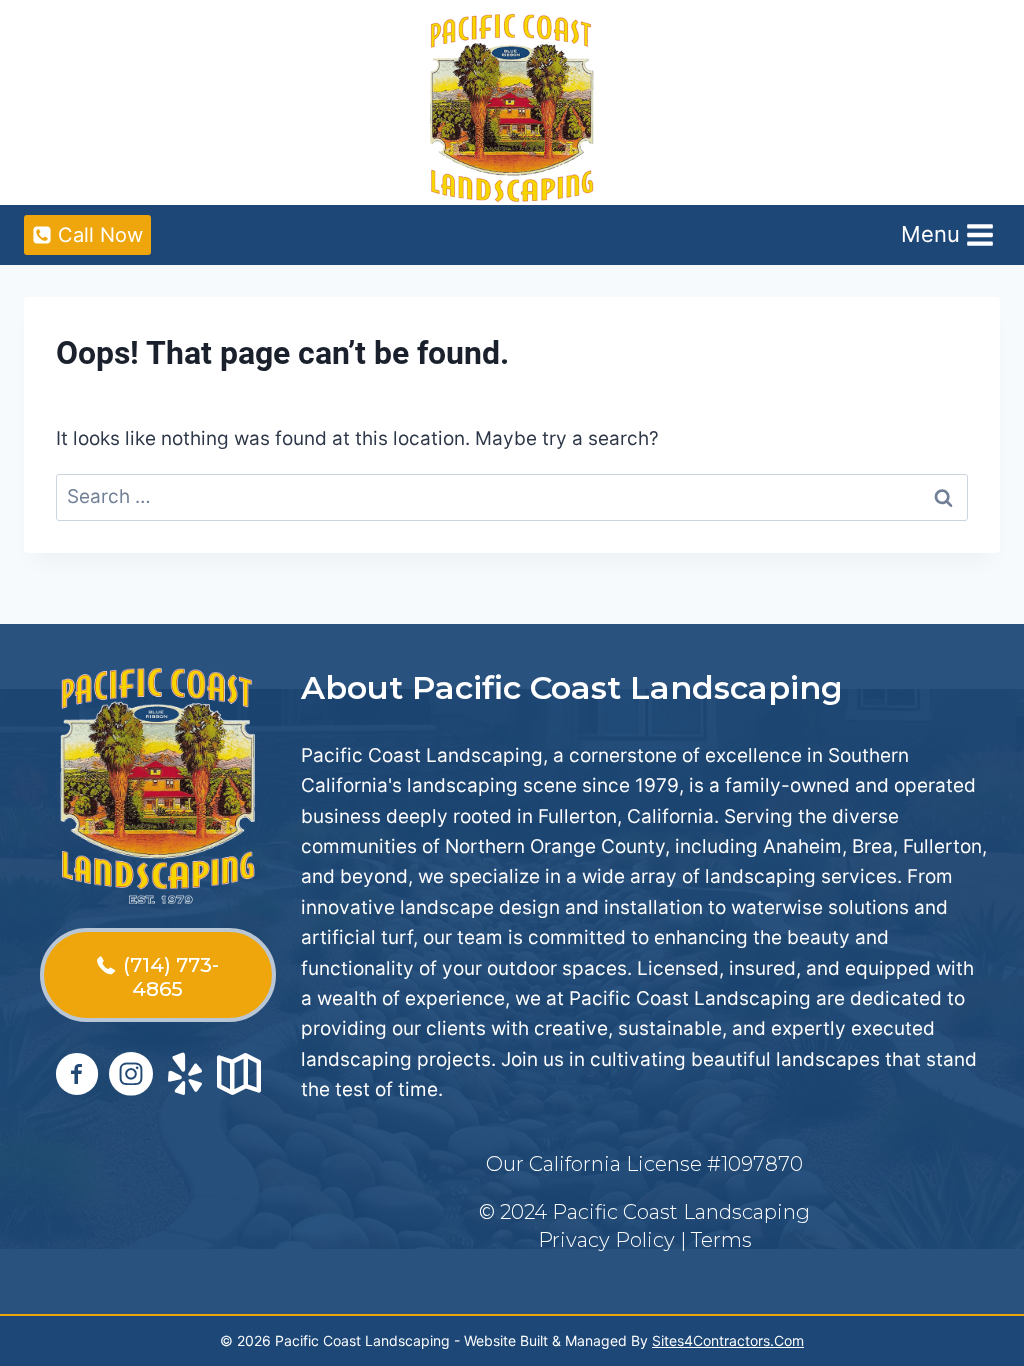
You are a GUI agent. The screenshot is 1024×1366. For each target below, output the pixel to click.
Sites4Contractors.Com (728, 1340)
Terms (721, 1240)
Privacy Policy (606, 1240)
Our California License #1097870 (644, 1164)
